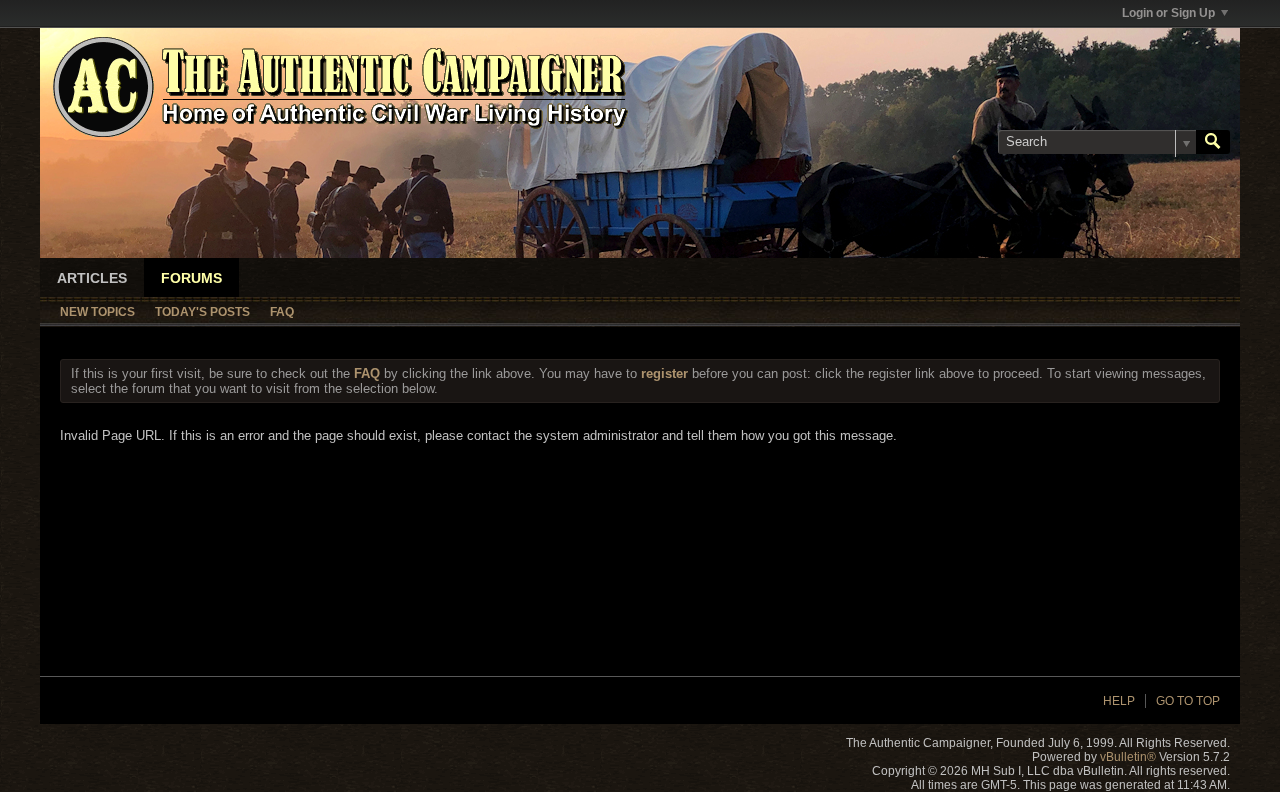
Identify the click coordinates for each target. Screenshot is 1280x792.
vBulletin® (1128, 757)
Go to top (1188, 701)
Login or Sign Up (1168, 13)
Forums (191, 278)
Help (1119, 701)
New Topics (97, 312)
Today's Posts (202, 312)
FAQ (282, 312)
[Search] (1213, 142)
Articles (92, 278)
